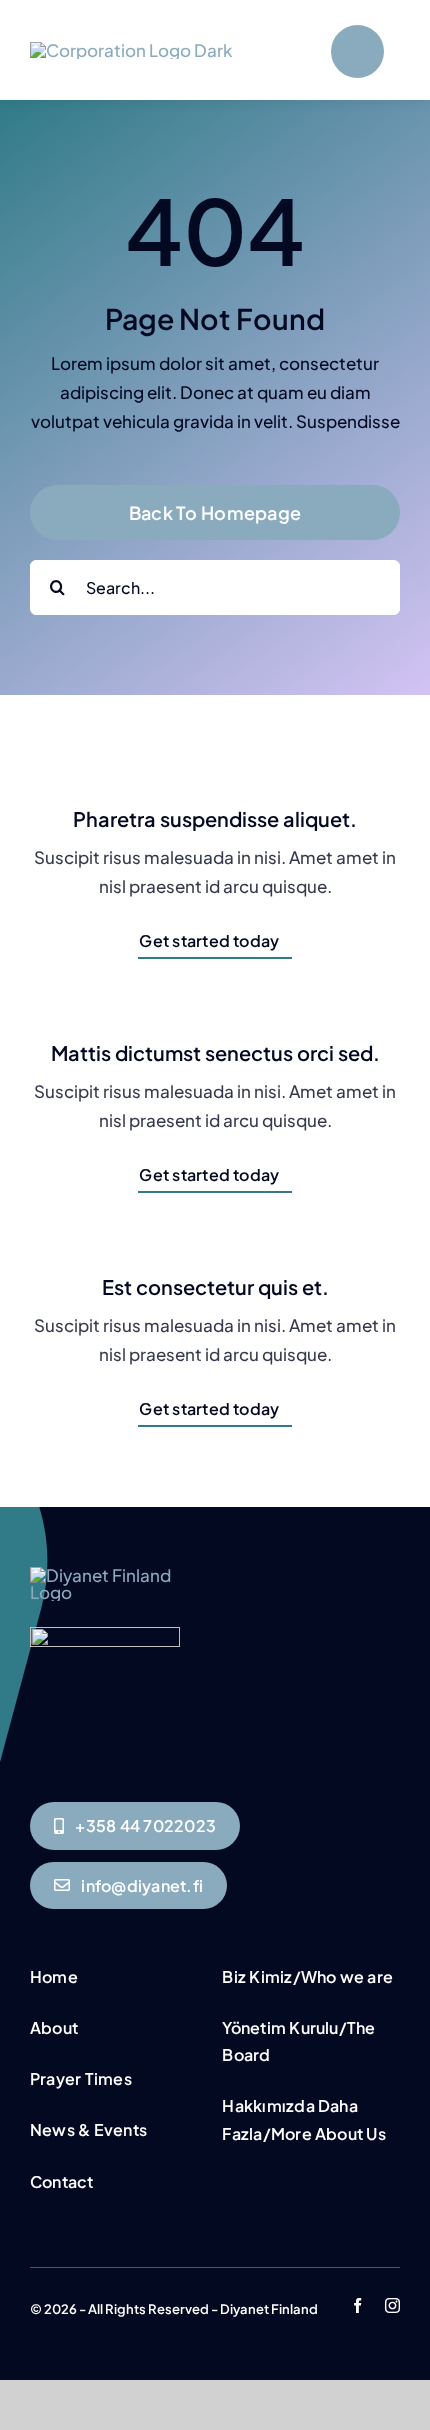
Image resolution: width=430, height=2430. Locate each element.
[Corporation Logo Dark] (131, 50)
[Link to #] (357, 51)
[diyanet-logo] (105, 1635)
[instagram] (392, 2305)
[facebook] (357, 2305)
